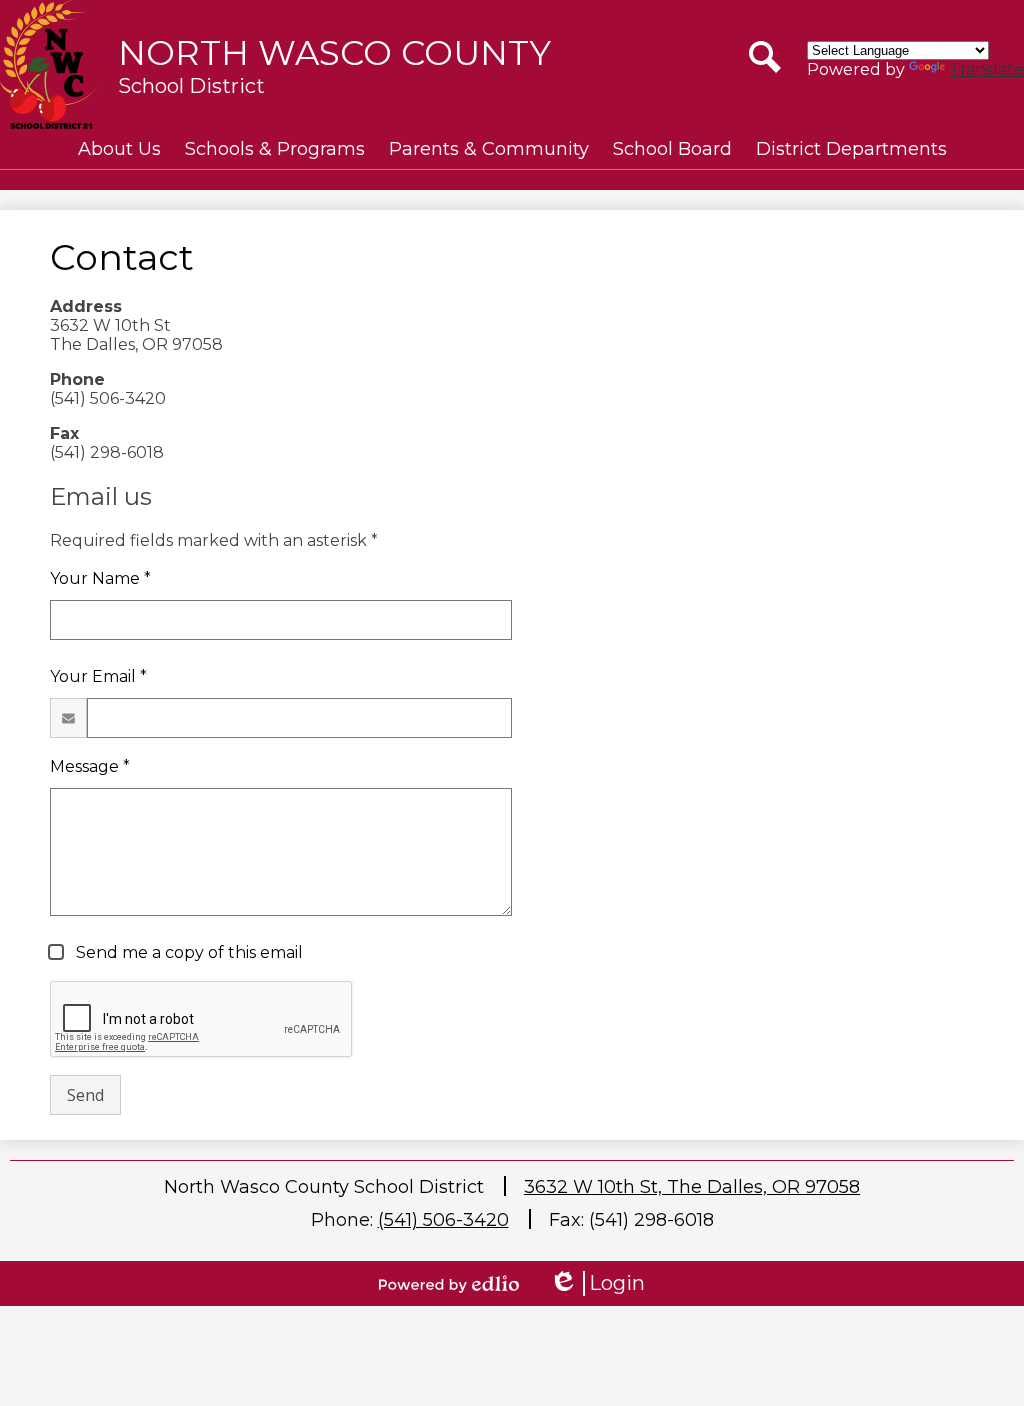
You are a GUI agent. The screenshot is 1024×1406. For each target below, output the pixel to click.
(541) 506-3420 (443, 1220)
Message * (90, 766)
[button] (119, 149)
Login (597, 1283)
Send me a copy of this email (187, 952)
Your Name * (100, 578)
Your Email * (98, 676)
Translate (986, 69)
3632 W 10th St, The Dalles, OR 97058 (692, 1187)
